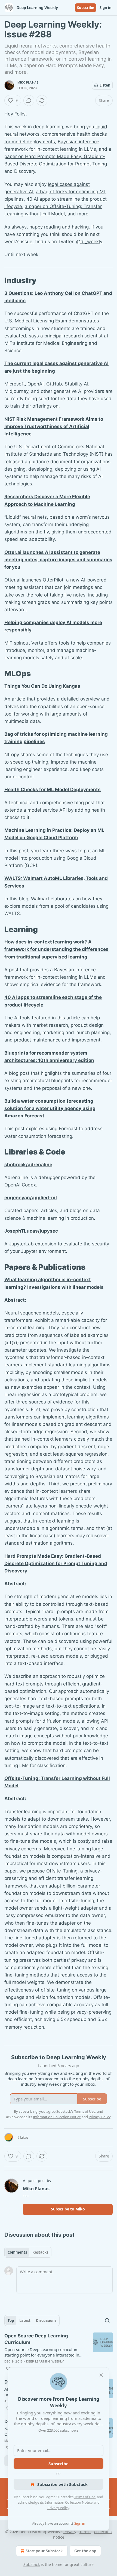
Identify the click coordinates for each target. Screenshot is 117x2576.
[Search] (107, 2320)
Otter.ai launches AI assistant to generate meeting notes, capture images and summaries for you (58, 560)
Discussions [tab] (46, 2320)
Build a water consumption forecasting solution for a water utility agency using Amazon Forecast (50, 1108)
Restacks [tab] (40, 2252)
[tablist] (28, 2252)
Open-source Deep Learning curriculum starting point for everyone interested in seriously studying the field (42, 2352)
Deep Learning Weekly (45, 2361)
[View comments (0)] (29, 100)
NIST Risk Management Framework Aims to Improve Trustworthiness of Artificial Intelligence (54, 426)
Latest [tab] (25, 2320)
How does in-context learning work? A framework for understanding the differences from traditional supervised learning (56, 949)
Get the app (85, 2551)
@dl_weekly (89, 242)
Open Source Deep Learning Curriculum (36, 2339)
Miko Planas (28, 82)
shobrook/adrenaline (28, 1165)
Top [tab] (11, 2320)
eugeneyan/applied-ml (31, 1198)
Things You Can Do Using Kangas (42, 686)
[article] (59, 2352)
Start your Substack (44, 2551)
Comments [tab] (17, 2252)
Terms (85, 2532)
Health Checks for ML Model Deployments (53, 790)
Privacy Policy (58, 2508)
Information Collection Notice (69, 2502)
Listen (105, 85)
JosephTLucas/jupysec (31, 1231)
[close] (101, 2375)
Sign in (106, 8)
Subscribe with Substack (62, 2484)
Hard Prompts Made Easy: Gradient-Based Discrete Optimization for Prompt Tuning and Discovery (56, 1563)
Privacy (70, 2532)
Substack (32, 2564)
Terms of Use (85, 2497)
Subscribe (86, 8)
